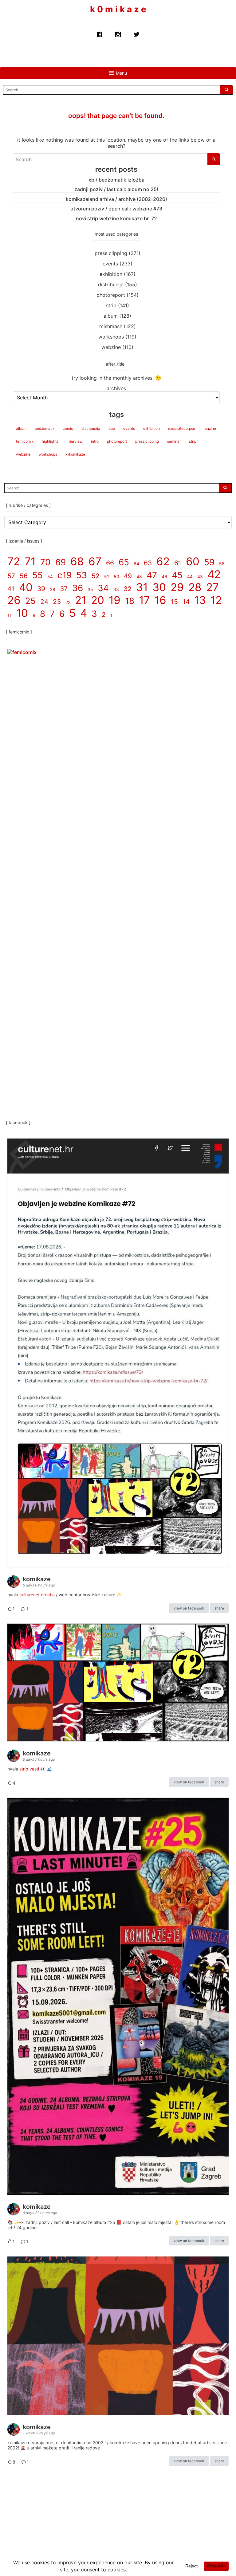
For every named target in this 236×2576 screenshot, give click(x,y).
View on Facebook (189, 1608)
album (111, 316)
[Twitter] (136, 33)
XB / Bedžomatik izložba (116, 180)
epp (112, 428)
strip (111, 305)
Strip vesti (29, 1769)
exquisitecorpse (182, 428)
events (110, 264)
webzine (111, 347)
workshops (111, 337)
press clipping (111, 253)
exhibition (111, 274)
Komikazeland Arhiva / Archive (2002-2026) (116, 199)
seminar (174, 441)
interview (75, 441)
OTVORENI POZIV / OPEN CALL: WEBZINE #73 (116, 209)
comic (68, 428)
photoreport (111, 295)
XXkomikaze (75, 454)
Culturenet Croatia (37, 1595)
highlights (50, 441)
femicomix (25, 441)
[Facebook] (100, 33)
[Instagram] (118, 33)
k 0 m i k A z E (118, 9)
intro (95, 441)
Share (219, 1608)
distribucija (111, 284)
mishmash (111, 326)
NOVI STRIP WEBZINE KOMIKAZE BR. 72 (116, 218)
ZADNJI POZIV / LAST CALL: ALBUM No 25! (116, 189)
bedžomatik (45, 428)
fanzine (210, 428)
